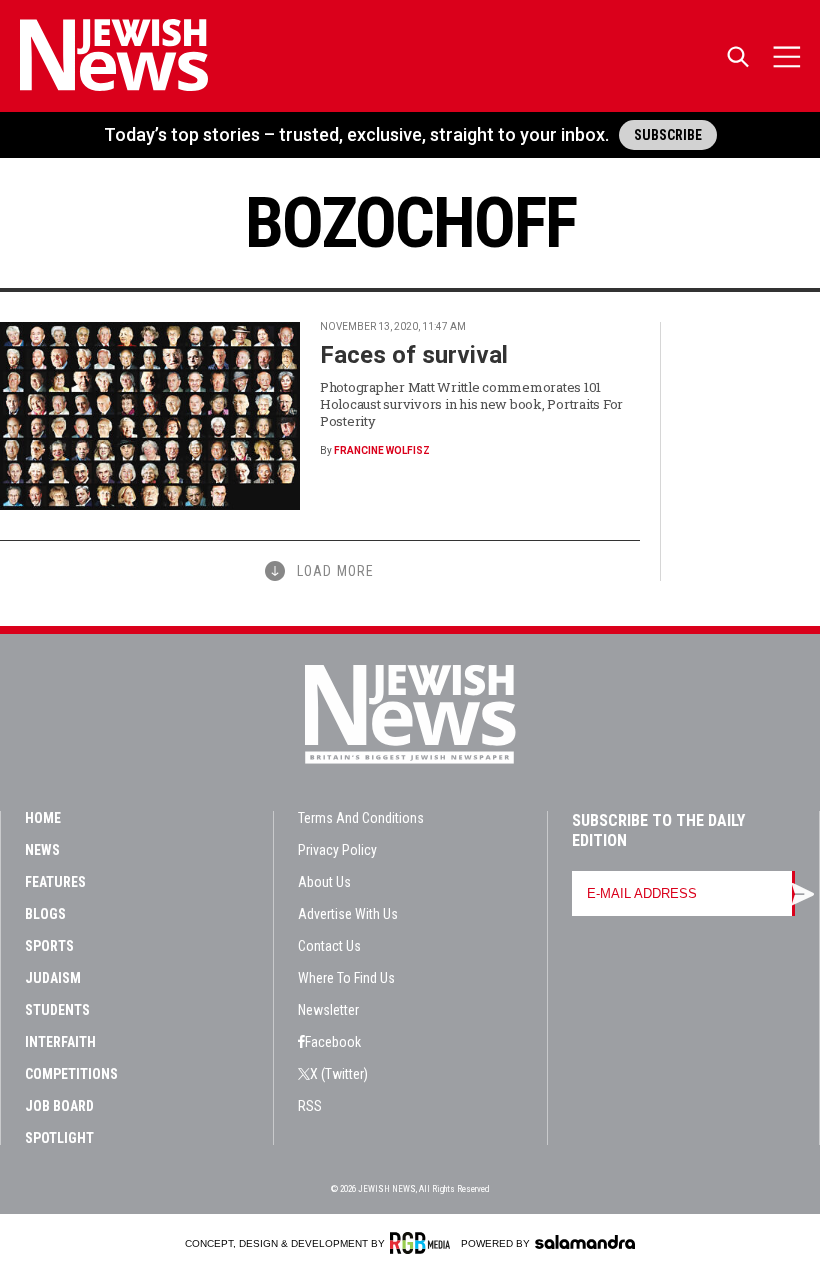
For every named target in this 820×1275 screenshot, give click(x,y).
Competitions (71, 1074)
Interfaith (60, 1042)
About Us (324, 882)
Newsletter (328, 1010)
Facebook (333, 1042)
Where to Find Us (346, 978)
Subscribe (668, 135)
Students (57, 1010)
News (42, 850)
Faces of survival (414, 355)
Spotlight (59, 1138)
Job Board (59, 1106)
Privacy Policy (337, 850)
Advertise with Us (348, 914)
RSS (310, 1106)
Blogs (45, 914)
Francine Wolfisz (382, 450)
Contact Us (329, 946)
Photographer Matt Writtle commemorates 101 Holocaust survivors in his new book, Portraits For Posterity (471, 404)
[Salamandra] (585, 1242)
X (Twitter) (339, 1074)
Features (55, 882)
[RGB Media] (423, 1243)
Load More (335, 571)
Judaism (53, 978)
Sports (49, 946)
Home (43, 818)
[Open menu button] (787, 56)
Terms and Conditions (361, 818)
